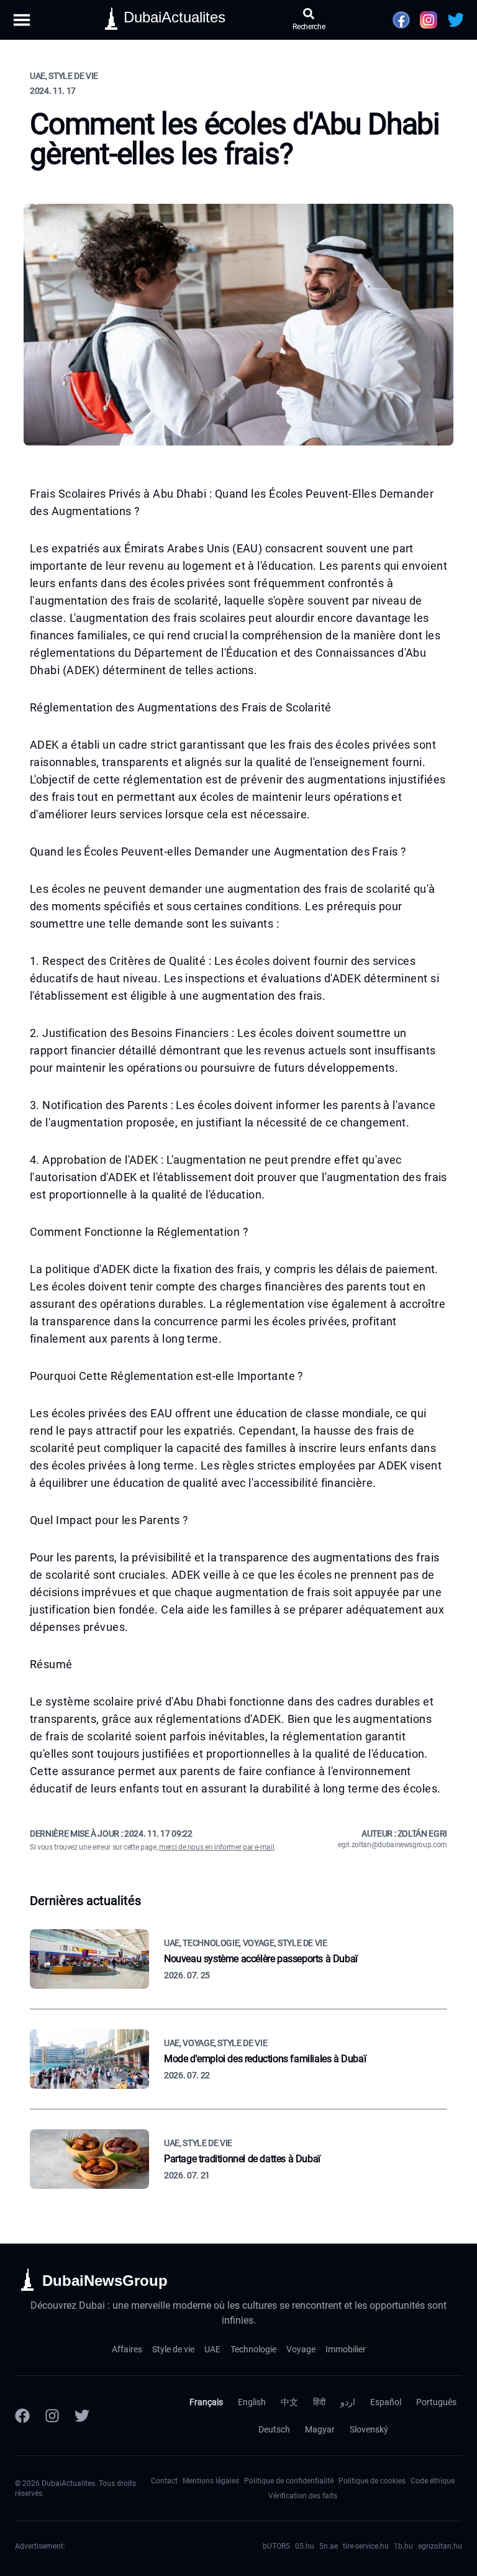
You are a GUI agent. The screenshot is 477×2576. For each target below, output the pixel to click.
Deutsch (274, 2429)
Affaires (127, 2349)
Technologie (253, 2349)
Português (436, 2402)
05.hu (305, 2546)
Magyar (320, 2429)
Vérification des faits (303, 2496)
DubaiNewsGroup (105, 2281)
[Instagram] (52, 2416)
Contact (164, 2481)
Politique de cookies (372, 2481)
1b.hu (403, 2546)
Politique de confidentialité (289, 2481)
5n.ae (329, 2546)
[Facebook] (22, 2416)
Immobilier (346, 2349)
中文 (289, 2402)
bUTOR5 (276, 2546)
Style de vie (173, 2349)
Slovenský (369, 2429)
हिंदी (319, 2402)
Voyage (301, 2349)
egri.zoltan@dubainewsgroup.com (393, 1845)
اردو (348, 2402)
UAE (212, 2349)
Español (386, 2402)
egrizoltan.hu (440, 2546)
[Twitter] (82, 2416)
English (252, 2402)
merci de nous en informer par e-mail (216, 1847)
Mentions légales (211, 2481)
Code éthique (433, 2481)
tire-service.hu (366, 2546)
